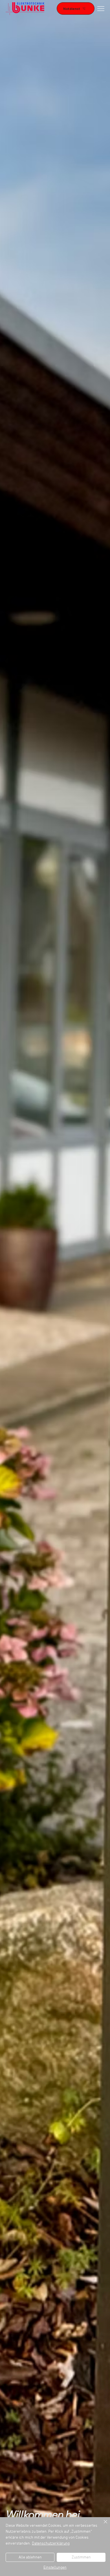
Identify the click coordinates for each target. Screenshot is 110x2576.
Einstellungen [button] (55, 2568)
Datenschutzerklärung (51, 2544)
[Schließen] (102, 2525)
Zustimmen (81, 2557)
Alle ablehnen (30, 2557)
